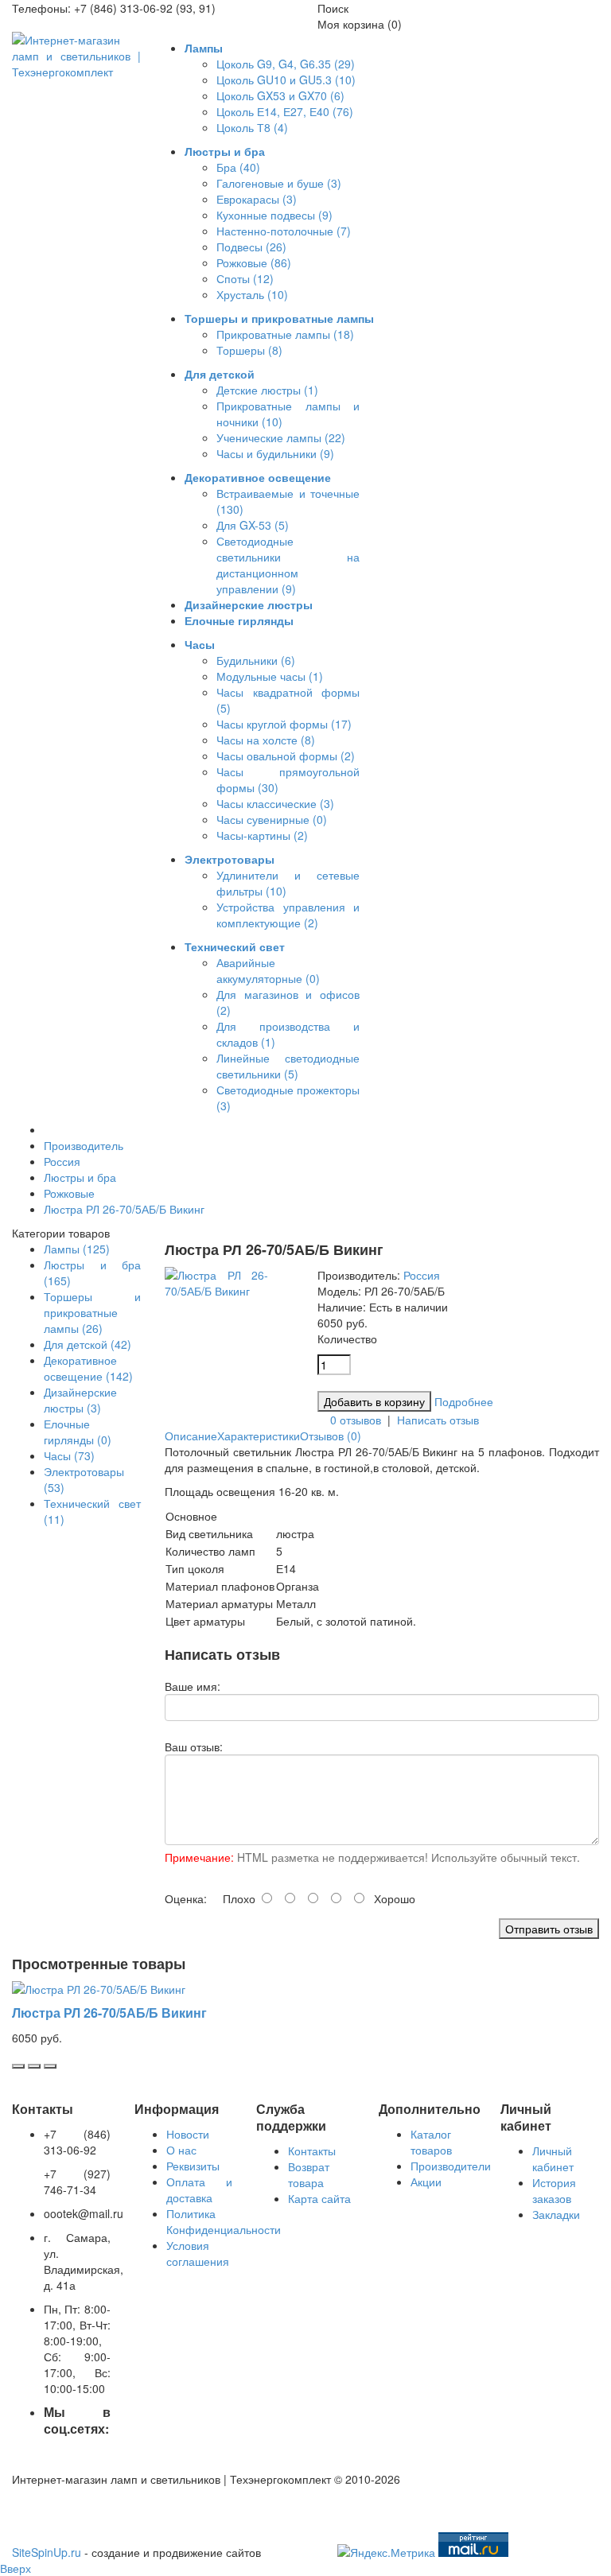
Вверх (16, 2568)
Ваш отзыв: (194, 1746)
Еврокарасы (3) (257, 199)
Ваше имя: (193, 1686)
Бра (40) (238, 167)
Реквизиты (193, 2166)
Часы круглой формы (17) (284, 724)
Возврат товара (309, 2174)
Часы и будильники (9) (275, 453)
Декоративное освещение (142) (88, 1368)
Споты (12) (245, 278)
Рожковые (69, 1193)
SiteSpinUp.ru (47, 2552)
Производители (451, 2166)
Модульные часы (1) (270, 676)
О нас (181, 2150)
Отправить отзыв (549, 1929)
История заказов (554, 2190)
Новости (188, 2134)
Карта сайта (319, 2198)
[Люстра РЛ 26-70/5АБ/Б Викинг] (216, 1291)
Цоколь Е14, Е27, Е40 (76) (285, 111)
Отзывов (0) (331, 1436)
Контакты (312, 2151)
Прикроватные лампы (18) (285, 334)
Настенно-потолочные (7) (284, 231)
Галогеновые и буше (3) (279, 183)
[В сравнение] (50, 2066)
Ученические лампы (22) (281, 437)
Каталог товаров (431, 2142)
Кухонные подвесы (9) (274, 215)
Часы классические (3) (275, 803)
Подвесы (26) (251, 247)
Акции (426, 2182)
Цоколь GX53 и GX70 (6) (280, 95)
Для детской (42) (88, 1344)
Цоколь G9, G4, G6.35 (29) (286, 64)
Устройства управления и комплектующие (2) (288, 915)
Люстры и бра (80, 1177)
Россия (62, 1161)
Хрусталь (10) (252, 294)
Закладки (556, 2214)
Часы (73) (69, 1455)
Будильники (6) (256, 660)
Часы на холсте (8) (266, 740)
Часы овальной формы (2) (286, 756)
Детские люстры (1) (267, 390)
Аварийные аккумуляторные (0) (268, 970)
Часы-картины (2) (262, 835)
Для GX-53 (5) (253, 525)
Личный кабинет (553, 2158)
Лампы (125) (77, 1249)
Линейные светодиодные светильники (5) (288, 1066)
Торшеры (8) (249, 350)
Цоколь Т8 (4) (252, 127)
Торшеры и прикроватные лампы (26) (92, 1312)
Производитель (84, 1145)
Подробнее (464, 1401)
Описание (191, 1436)
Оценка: (186, 1898)
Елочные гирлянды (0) (78, 1432)
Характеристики (259, 1436)
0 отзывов (356, 1420)
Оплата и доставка (200, 2189)
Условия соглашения (198, 2253)
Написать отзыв (438, 1420)
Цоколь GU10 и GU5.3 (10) (286, 80)
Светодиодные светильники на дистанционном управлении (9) (288, 565)
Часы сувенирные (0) (272, 819)
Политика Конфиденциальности (224, 2221)
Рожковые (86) (254, 262)
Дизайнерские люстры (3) (80, 1400)
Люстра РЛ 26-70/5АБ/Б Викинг (124, 1209)
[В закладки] (34, 2066)
